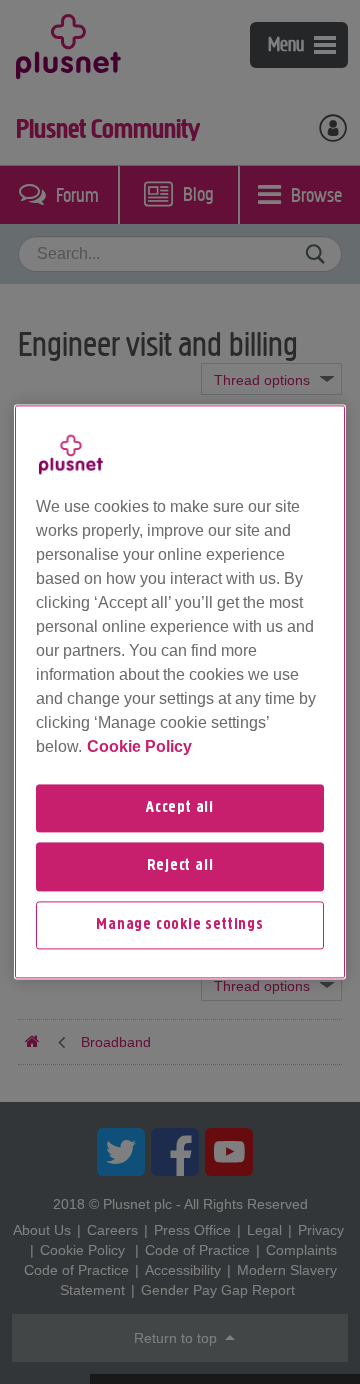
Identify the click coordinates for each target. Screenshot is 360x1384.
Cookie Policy (139, 746)
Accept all (180, 808)
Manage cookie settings (180, 925)
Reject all (180, 867)
